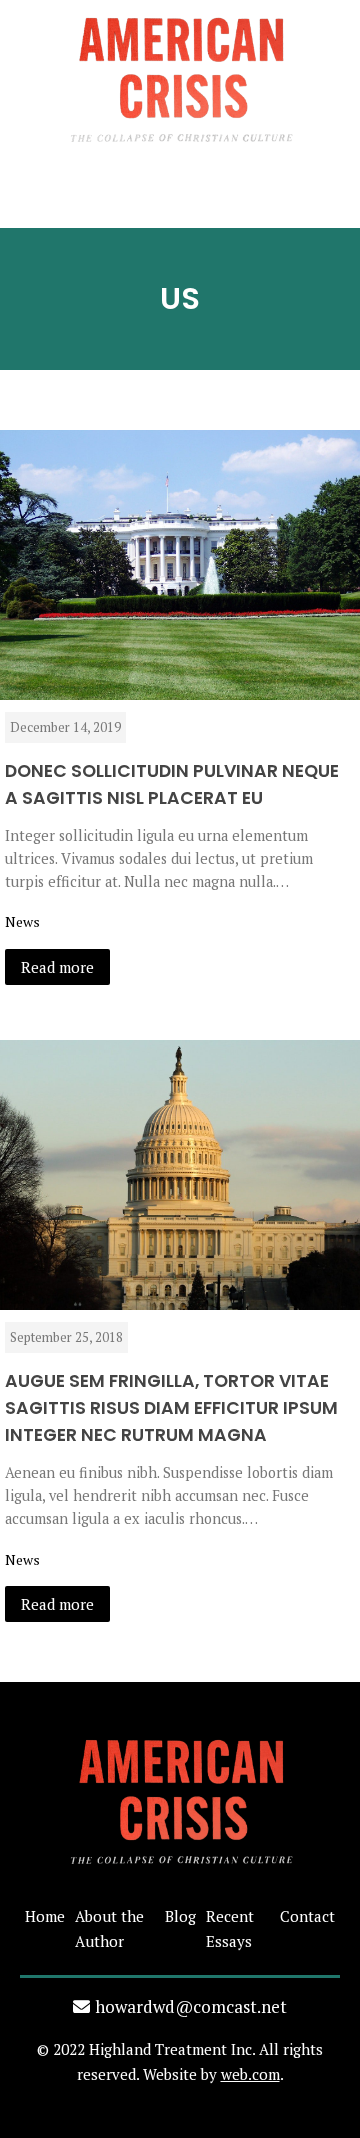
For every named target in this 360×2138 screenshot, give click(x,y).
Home (45, 1916)
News (22, 921)
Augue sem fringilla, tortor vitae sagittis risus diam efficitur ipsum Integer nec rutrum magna (171, 1408)
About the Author (109, 1929)
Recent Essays (230, 1929)
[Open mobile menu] (180, 200)
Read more (57, 967)
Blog (180, 1916)
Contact (307, 1916)
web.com (250, 2074)
